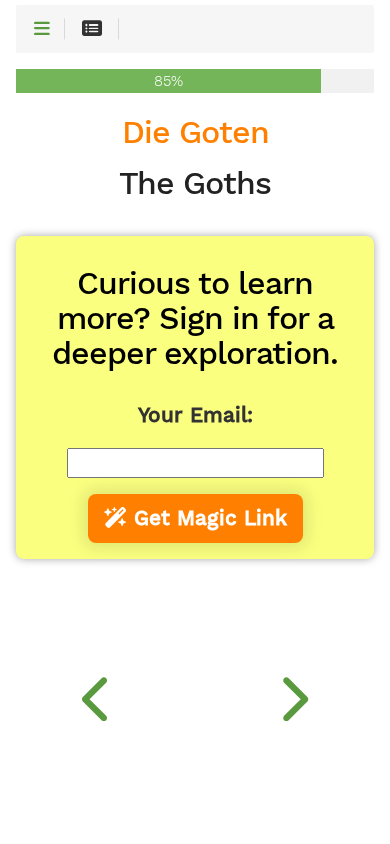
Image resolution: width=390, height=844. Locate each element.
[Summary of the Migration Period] (97, 694)
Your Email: (195, 415)
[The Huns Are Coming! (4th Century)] (292, 694)
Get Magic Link (207, 518)
